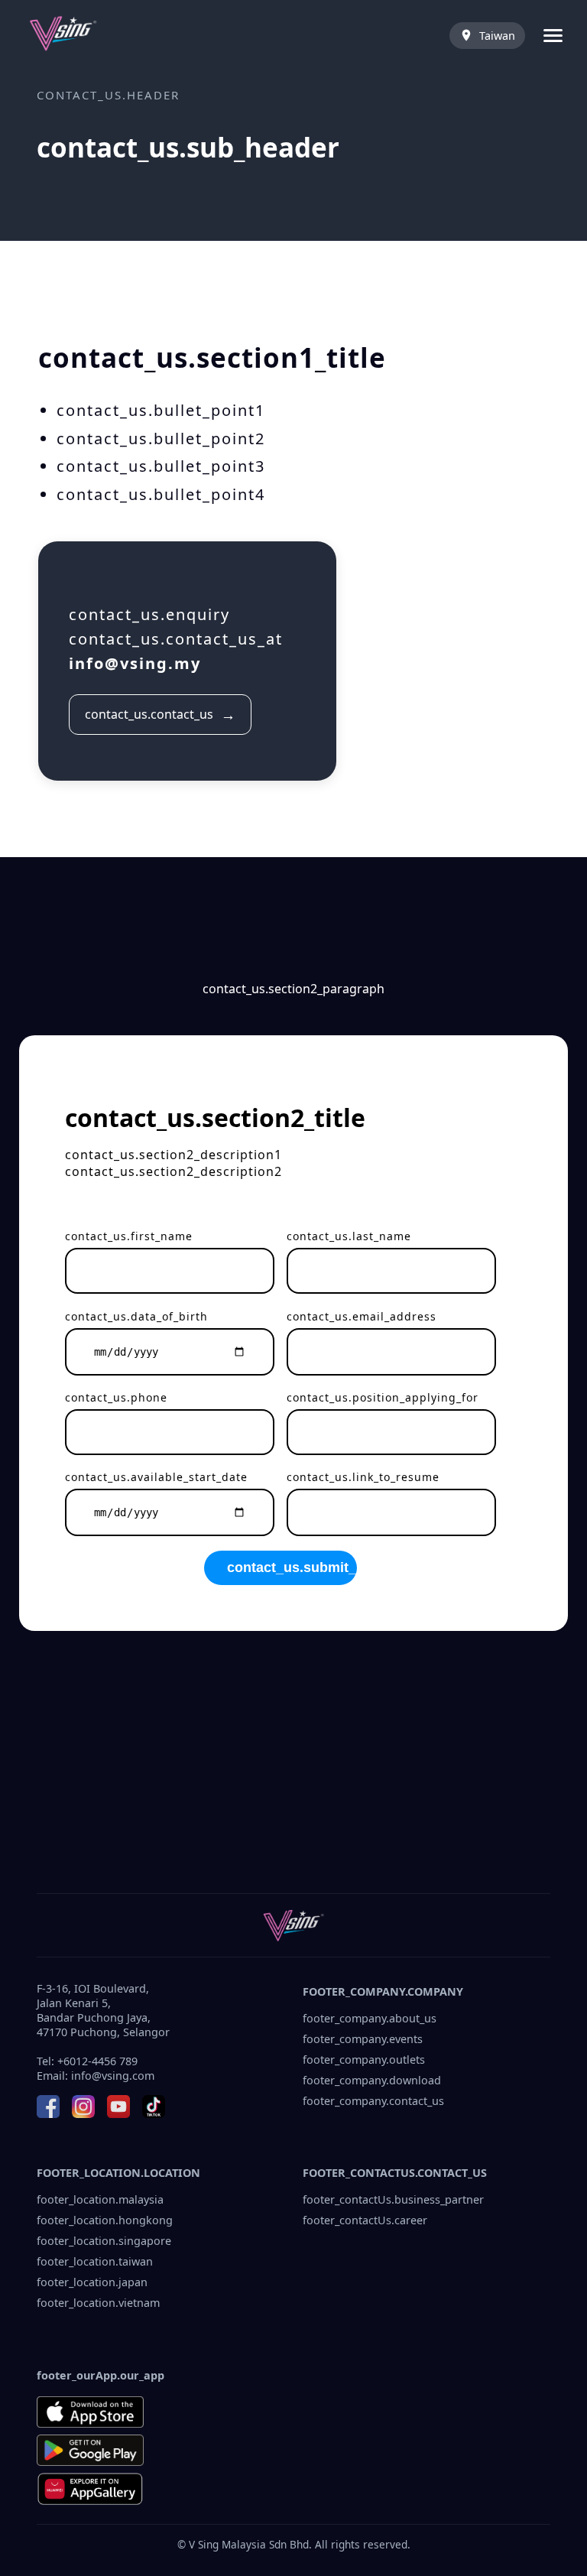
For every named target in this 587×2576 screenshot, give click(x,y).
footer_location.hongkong (105, 2220)
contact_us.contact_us (160, 715)
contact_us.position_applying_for (383, 1397)
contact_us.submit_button (292, 1567)
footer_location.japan (92, 2282)
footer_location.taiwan (95, 2261)
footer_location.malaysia (100, 2199)
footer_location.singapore (104, 2241)
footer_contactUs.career (365, 2220)
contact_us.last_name (349, 1236)
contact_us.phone (116, 1397)
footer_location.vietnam (98, 2303)
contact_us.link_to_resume (363, 1477)
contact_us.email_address (362, 1316)
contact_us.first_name (129, 1236)
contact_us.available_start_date (156, 1477)
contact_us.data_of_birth (136, 1316)
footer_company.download (372, 2080)
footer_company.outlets (364, 2060)
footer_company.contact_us (373, 2101)
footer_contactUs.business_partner (393, 2199)
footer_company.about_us (370, 2018)
